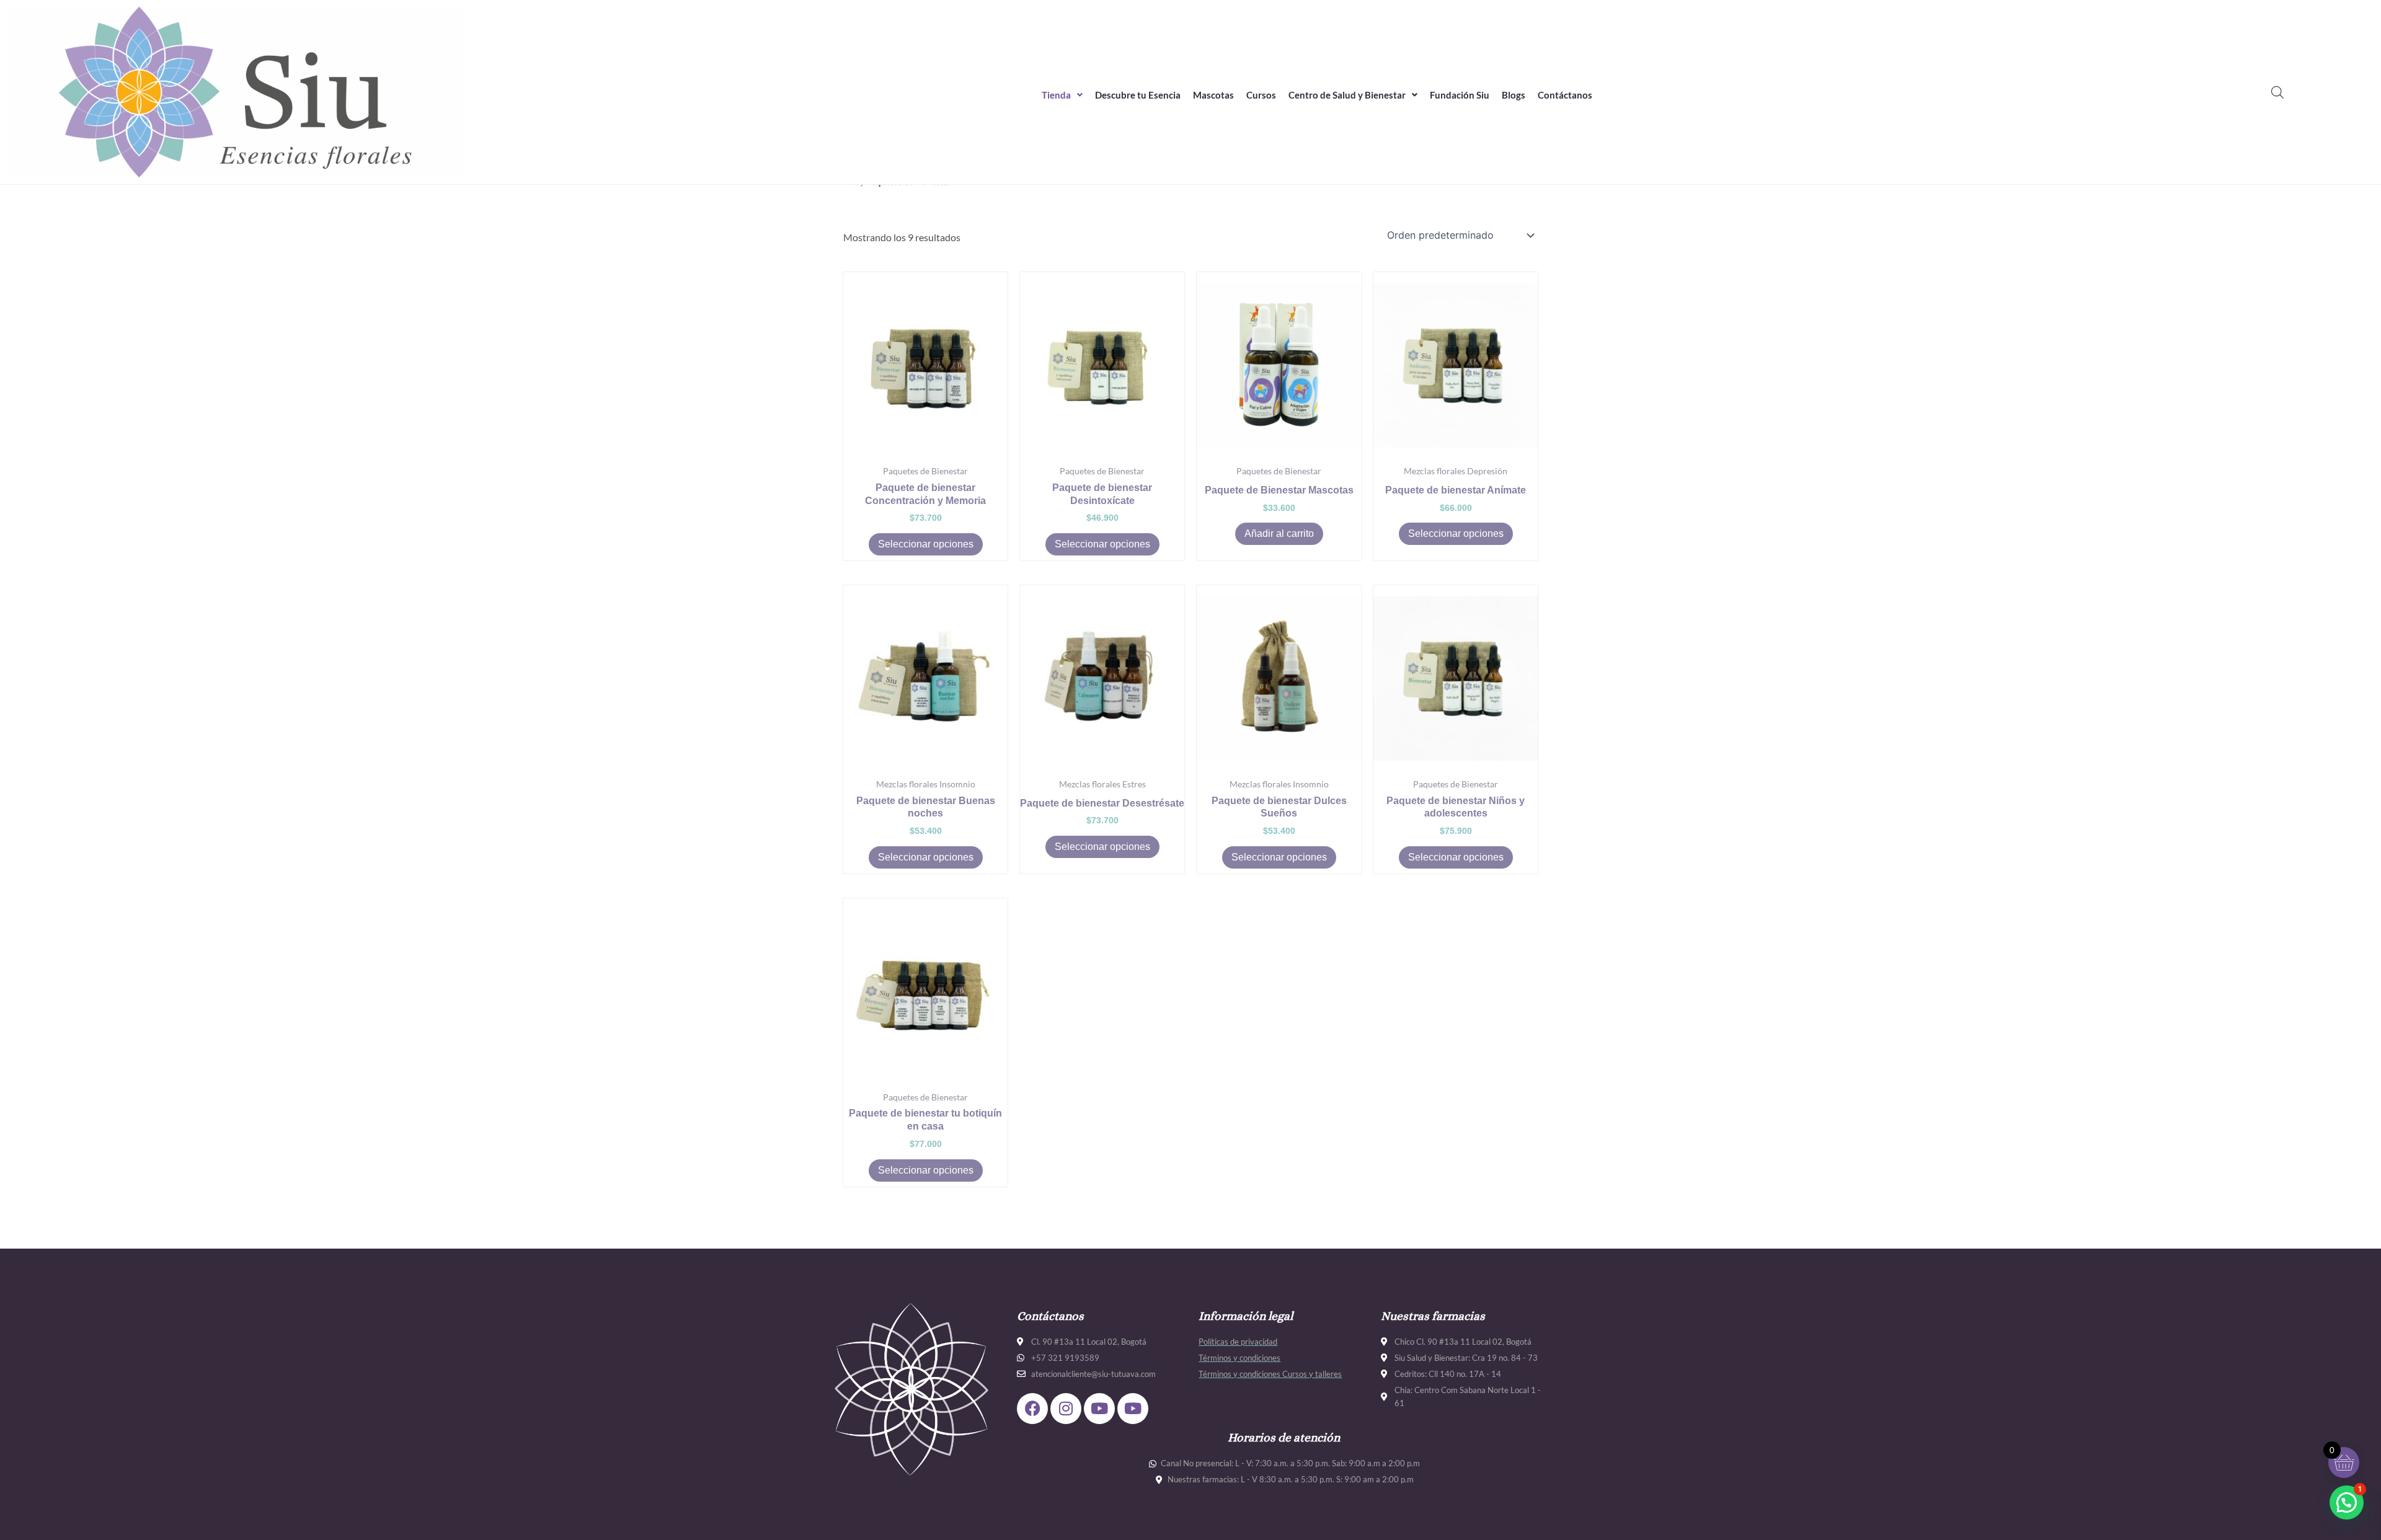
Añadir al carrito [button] (1279, 533)
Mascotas (1213, 95)
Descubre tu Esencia (1138, 95)
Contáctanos (1565, 95)
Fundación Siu (1460, 95)
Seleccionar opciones (926, 544)
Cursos (1261, 95)
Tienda (1056, 95)
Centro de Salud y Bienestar (1347, 95)
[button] (1062, 95)
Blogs (1514, 95)
